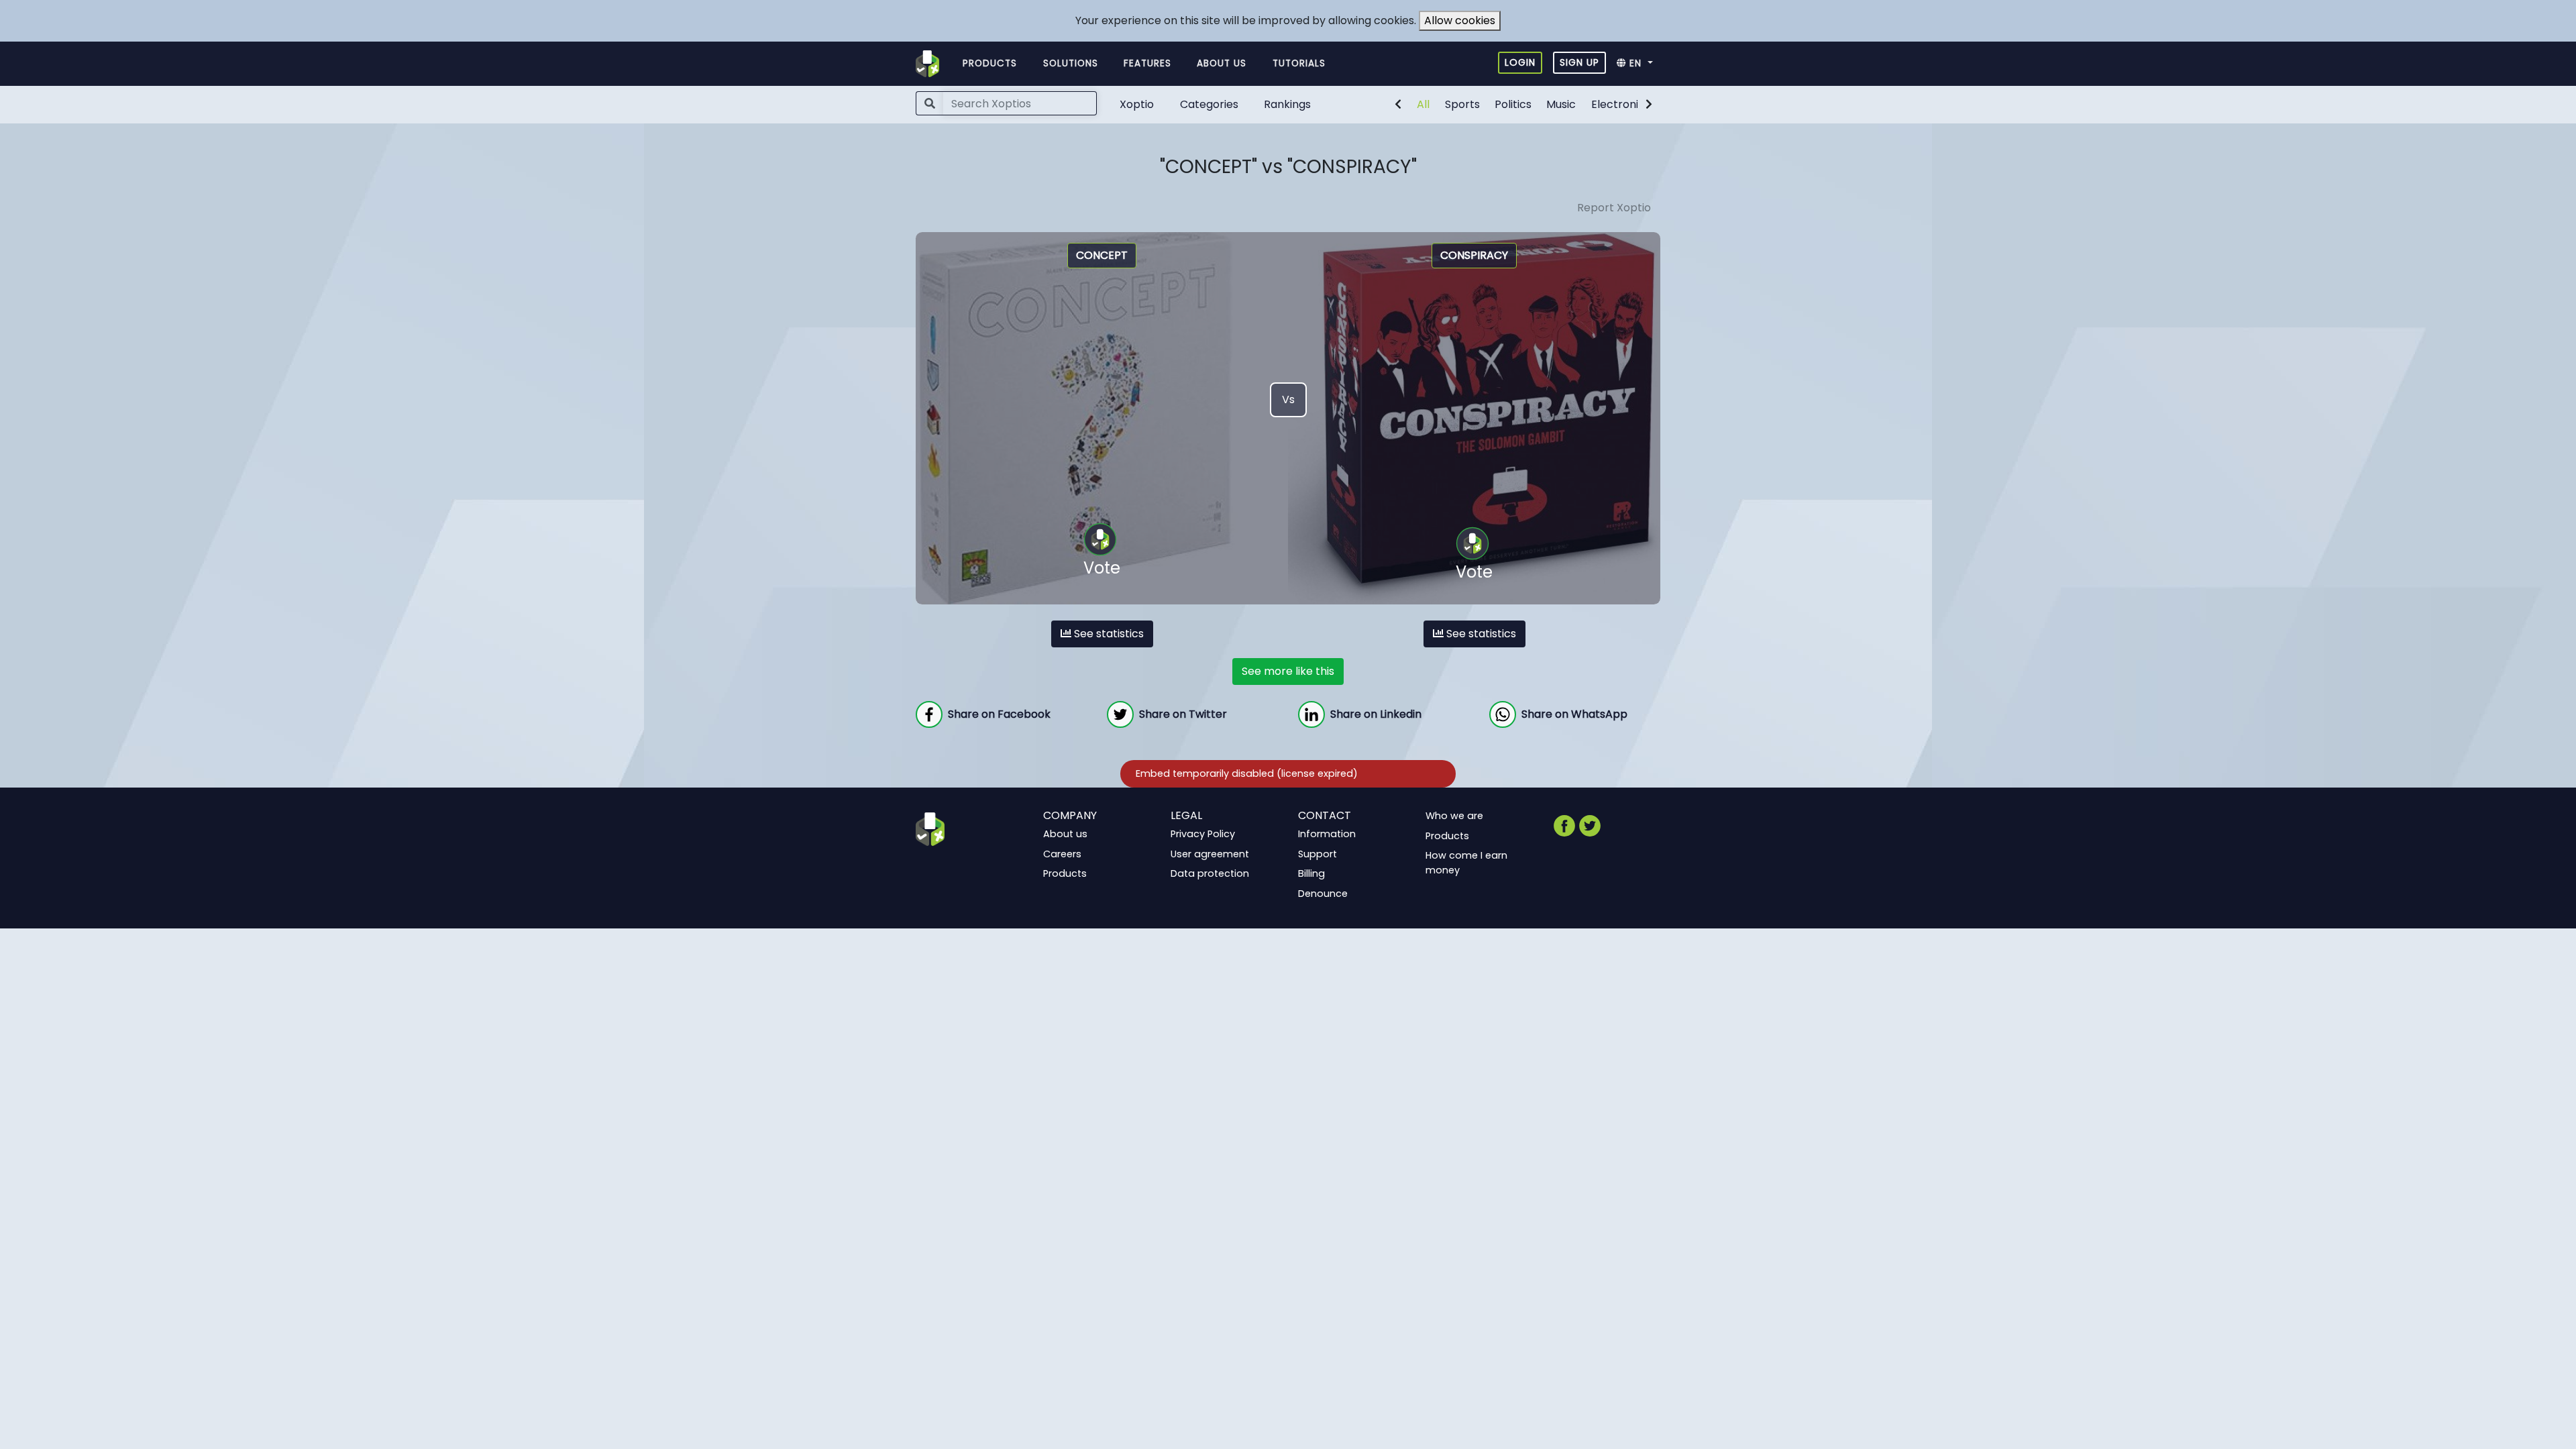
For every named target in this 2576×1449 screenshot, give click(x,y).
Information (1327, 834)
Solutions (1071, 63)
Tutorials (1299, 63)
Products (990, 63)
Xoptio (1137, 104)
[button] (1639, 64)
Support (1318, 853)
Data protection (1210, 873)
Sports (1462, 104)
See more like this (1288, 671)
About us (1222, 63)
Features (1147, 63)
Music (1561, 104)
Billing (1311, 873)
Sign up (1579, 62)
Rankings (1287, 104)
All (1423, 104)
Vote (1102, 568)
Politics (1513, 104)
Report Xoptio (1614, 208)
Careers (1062, 853)
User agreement (1210, 853)
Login (1520, 62)
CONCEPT (1102, 255)
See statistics (1108, 634)
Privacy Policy (1203, 834)
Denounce (1323, 894)
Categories (1209, 104)
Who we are (1454, 816)
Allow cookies (1460, 20)
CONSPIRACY (1474, 255)
